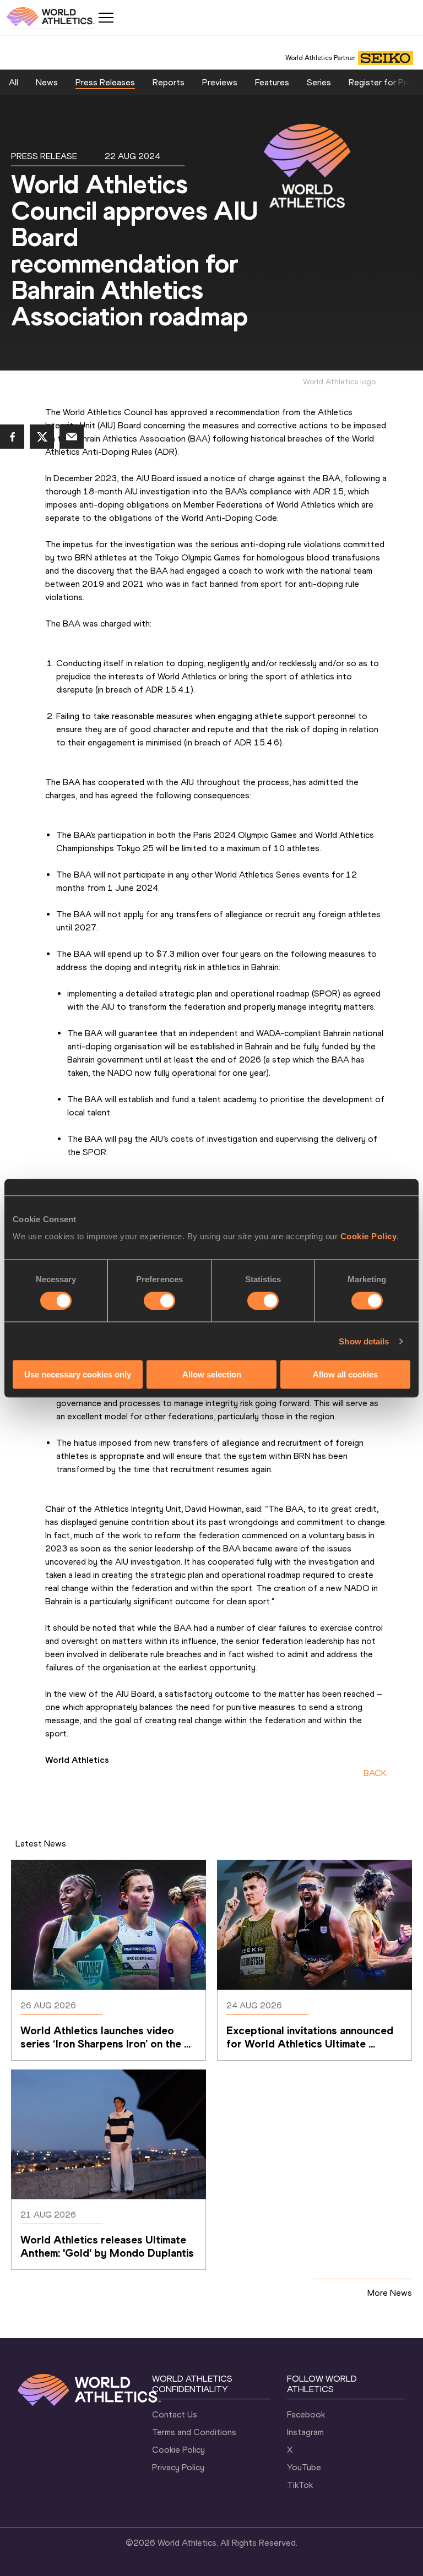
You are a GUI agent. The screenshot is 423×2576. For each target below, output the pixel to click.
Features (272, 82)
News (47, 82)
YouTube (304, 2467)
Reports (169, 82)
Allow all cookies (345, 1374)
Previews (220, 82)
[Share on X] (42, 437)
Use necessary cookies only (78, 1374)
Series (319, 82)
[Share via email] (72, 437)
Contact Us (175, 2414)
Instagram (305, 2432)
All (13, 82)
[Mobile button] (106, 18)
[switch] (159, 1300)
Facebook (306, 2414)
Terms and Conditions (194, 2432)
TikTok (300, 2485)
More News (390, 2293)
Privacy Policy (178, 2467)
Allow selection (212, 1374)
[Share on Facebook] (12, 437)
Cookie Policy (369, 1236)
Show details (364, 1341)
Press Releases (105, 82)
